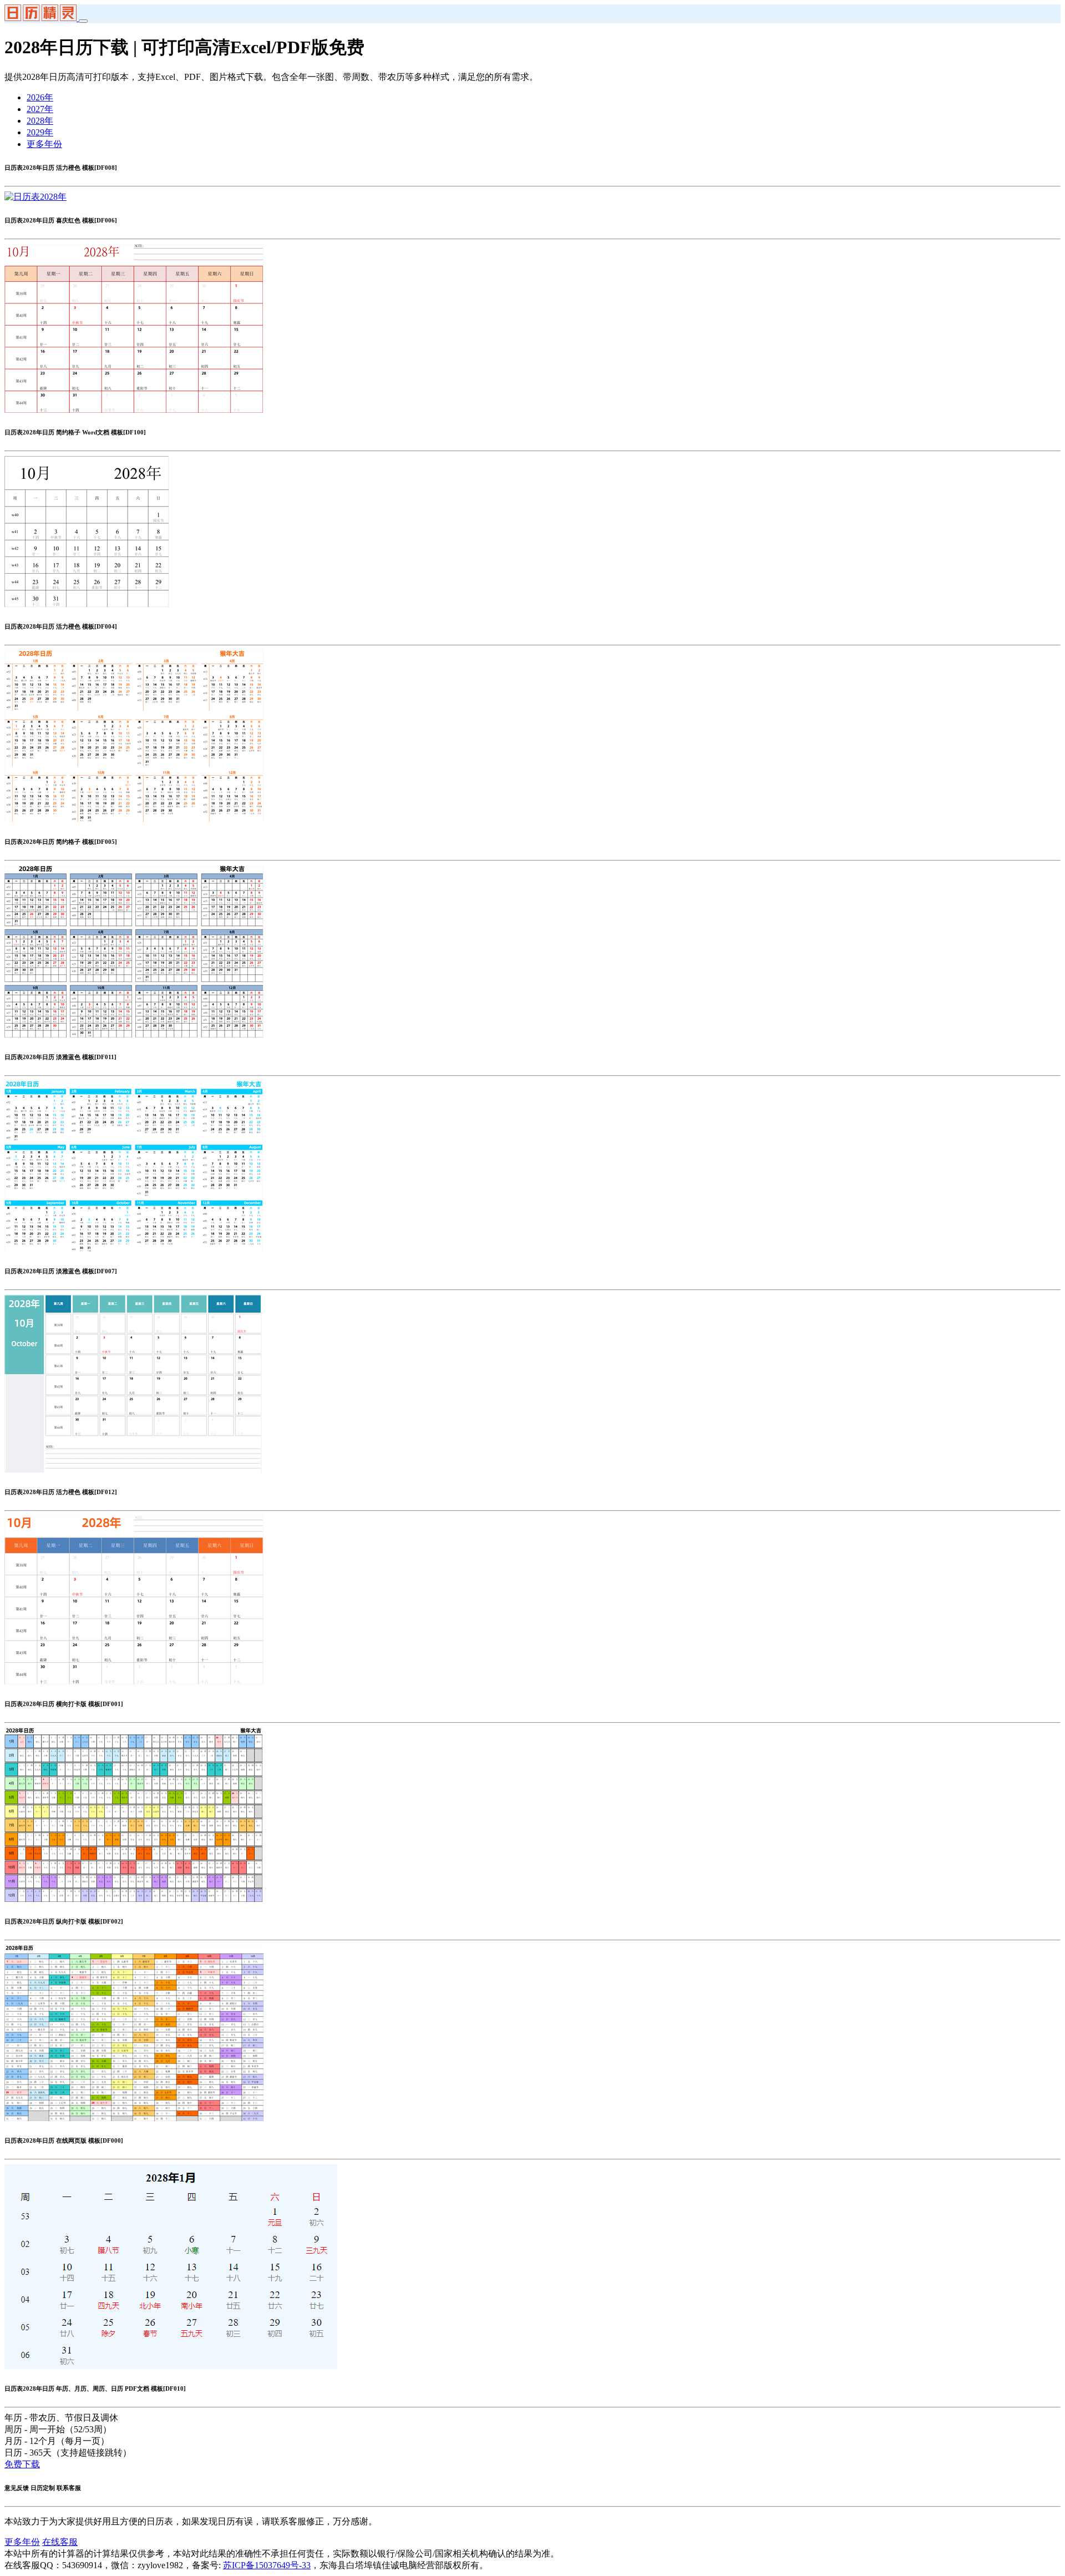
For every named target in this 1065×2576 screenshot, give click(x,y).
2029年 (40, 132)
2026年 (40, 97)
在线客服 (60, 2542)
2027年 (40, 109)
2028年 (40, 121)
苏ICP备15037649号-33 (267, 2565)
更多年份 (44, 144)
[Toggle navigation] (83, 21)
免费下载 (22, 2464)
